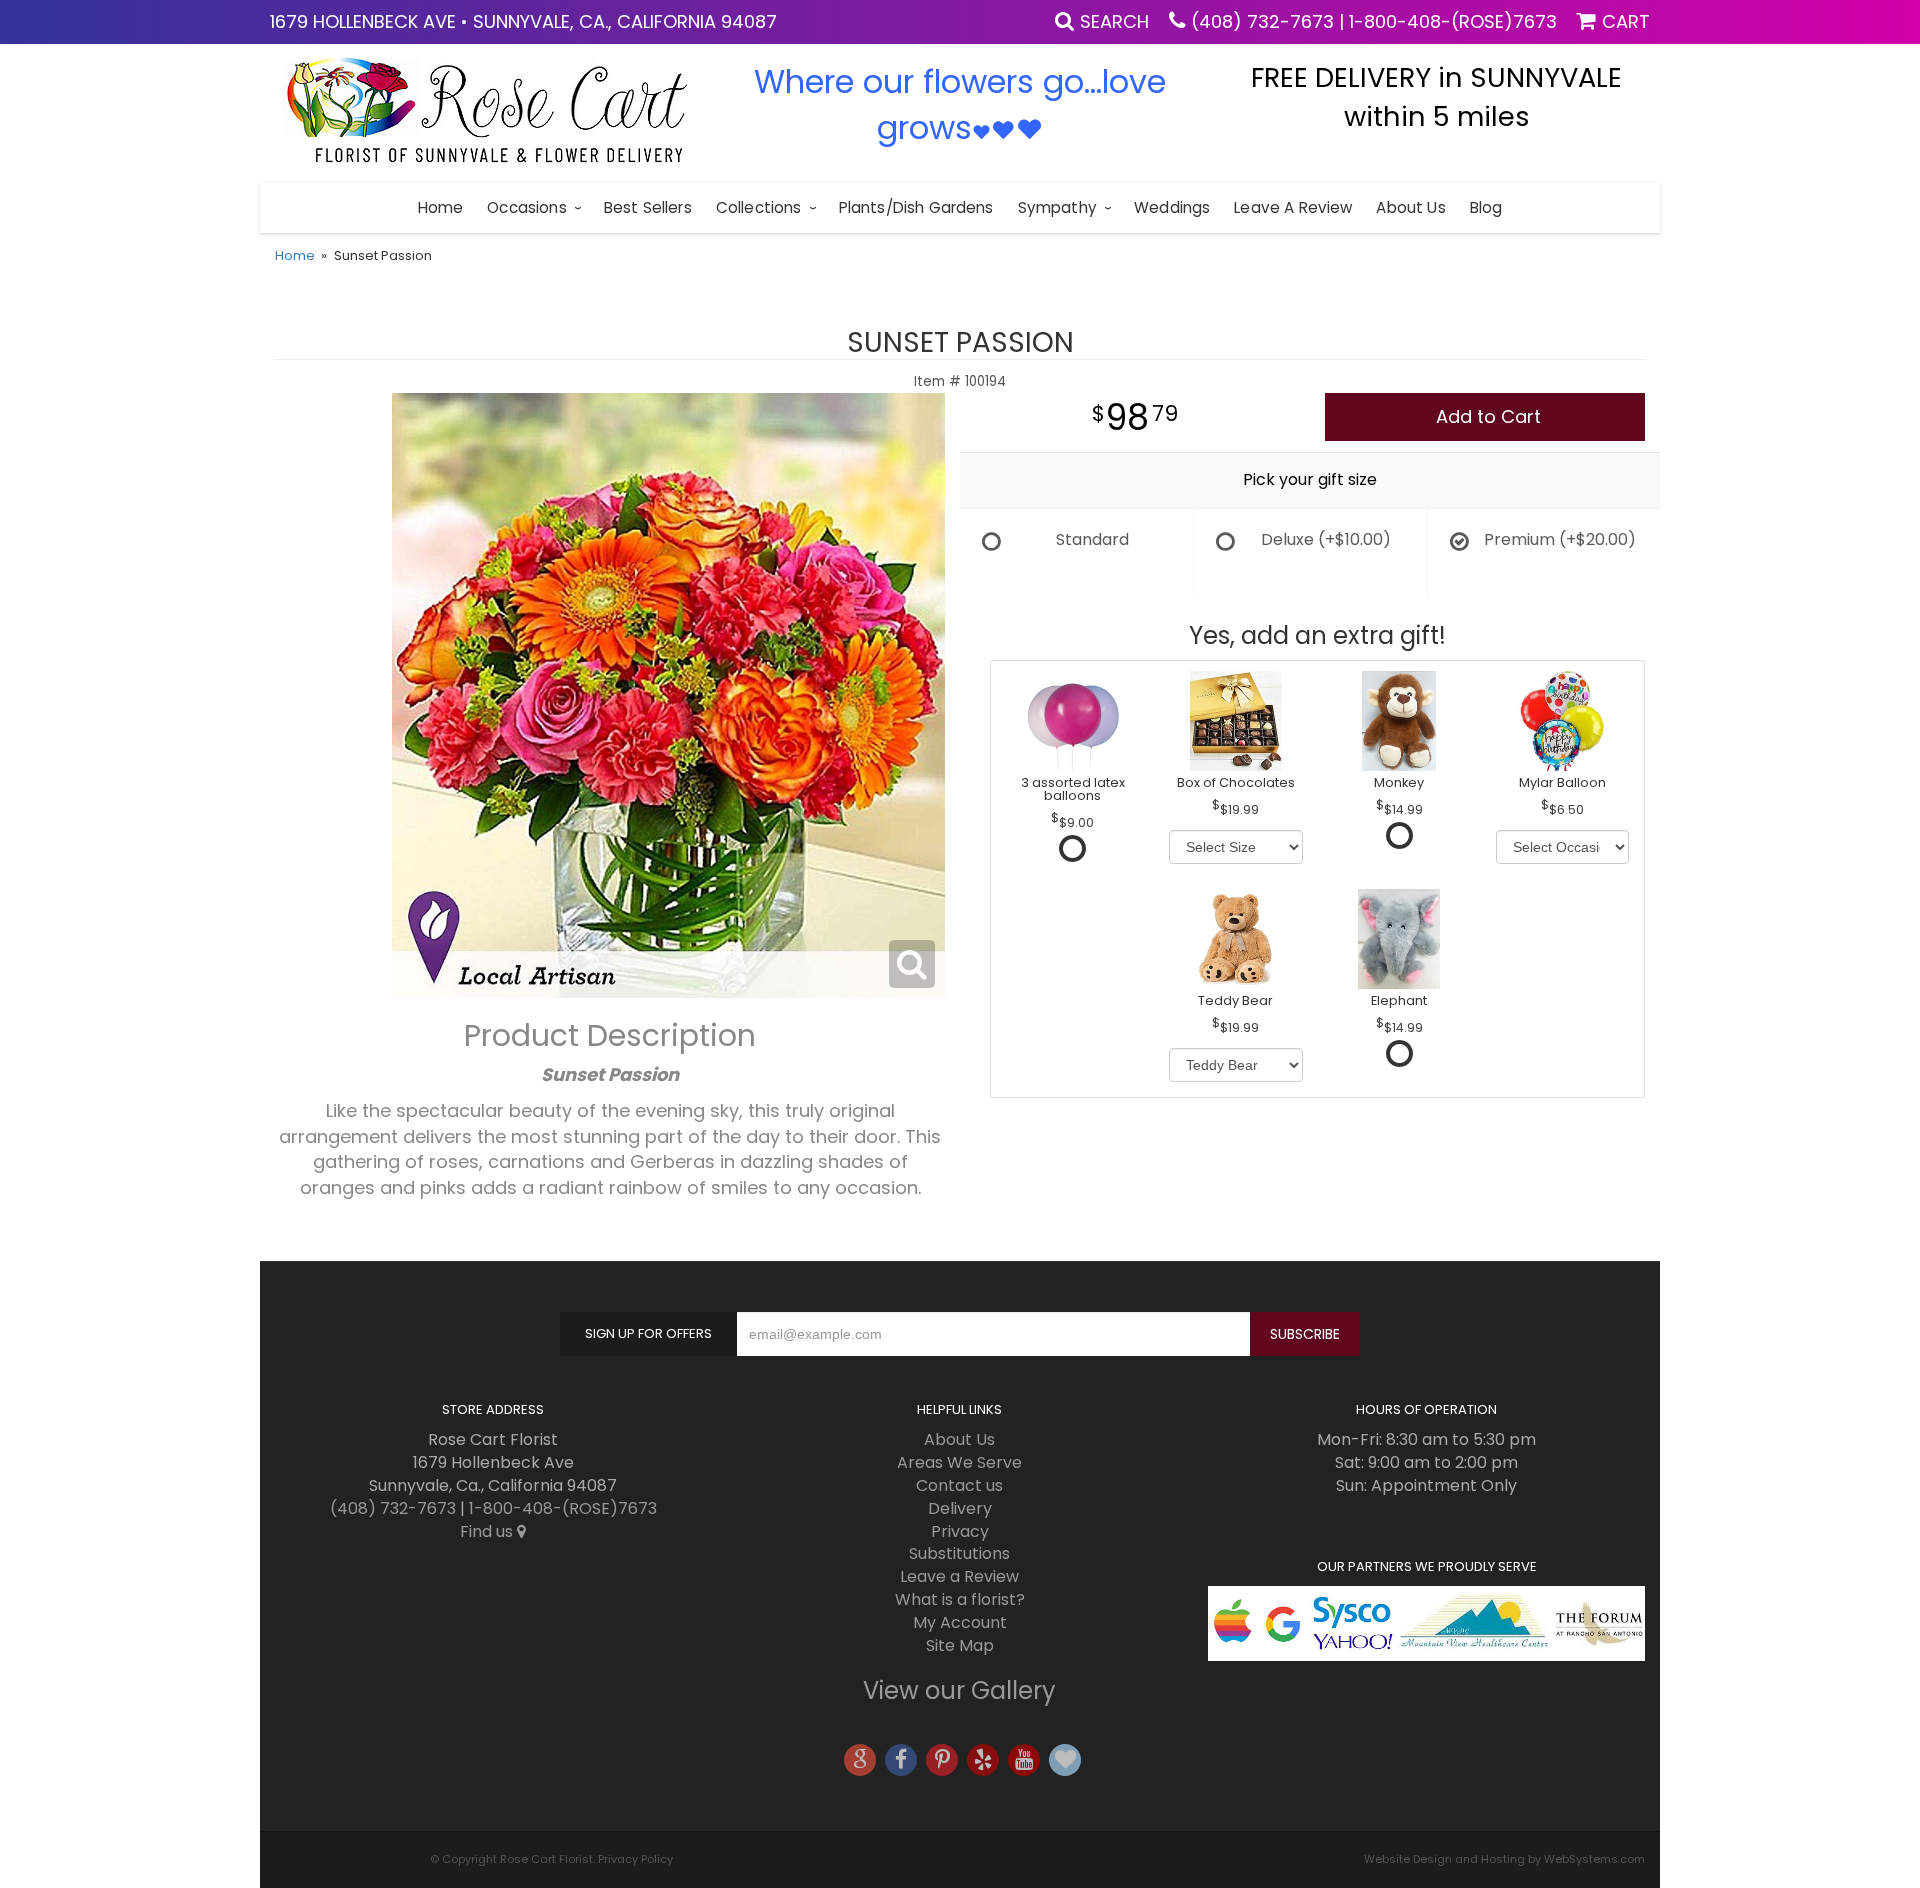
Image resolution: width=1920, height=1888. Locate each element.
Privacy (960, 1531)
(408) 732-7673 (1262, 21)
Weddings (1172, 207)
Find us (488, 1531)
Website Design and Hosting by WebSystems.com (1504, 1859)
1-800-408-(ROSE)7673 (1453, 21)
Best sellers (648, 207)
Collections (759, 207)
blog (1486, 207)
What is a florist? (960, 1599)
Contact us (959, 1485)
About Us (1410, 207)
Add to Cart (1488, 416)
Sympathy (1057, 207)
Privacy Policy (635, 1859)
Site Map (960, 1645)
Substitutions (959, 1553)
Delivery (960, 1508)
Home (441, 207)
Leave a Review (1293, 207)
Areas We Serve (959, 1462)
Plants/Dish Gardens (916, 207)
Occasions (526, 207)
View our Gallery (959, 1690)
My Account (960, 1622)
